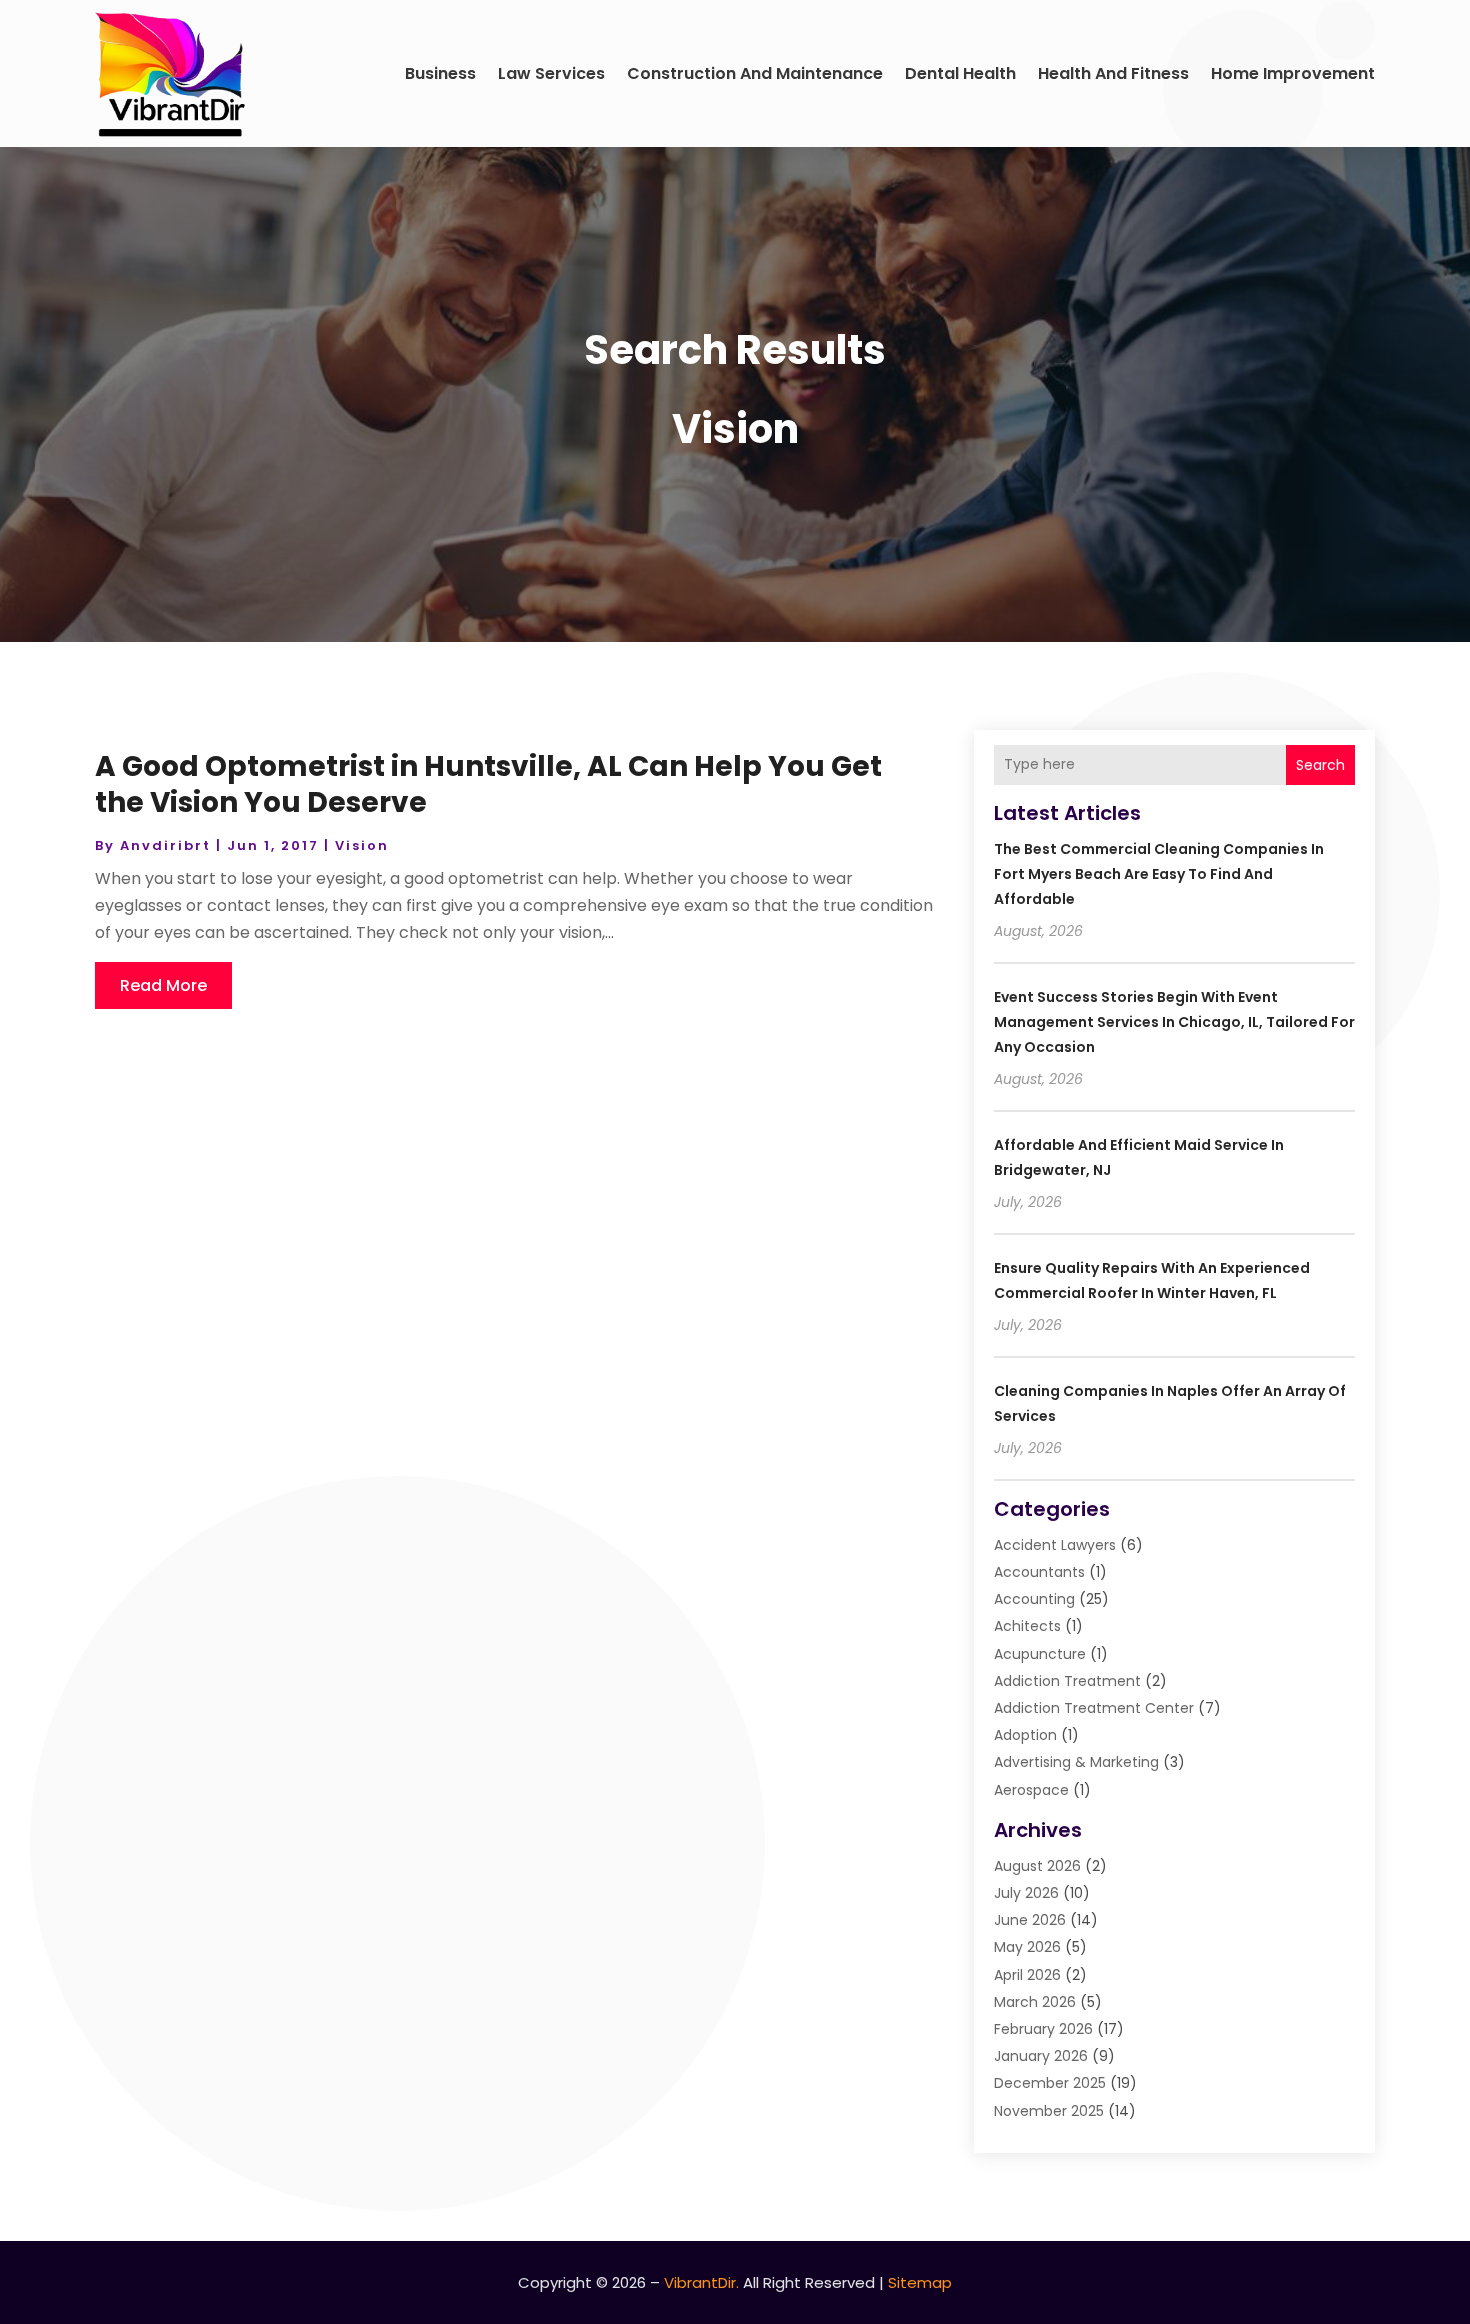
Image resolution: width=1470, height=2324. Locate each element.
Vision (362, 845)
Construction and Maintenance (755, 73)
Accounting (1034, 1599)
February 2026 (1043, 2029)
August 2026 (1037, 1866)
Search (1320, 765)
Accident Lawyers (1055, 1545)
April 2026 (1027, 1975)
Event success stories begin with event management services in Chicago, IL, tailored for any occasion (1174, 1022)
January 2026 (1041, 2056)
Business (440, 73)
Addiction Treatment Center (1094, 1708)
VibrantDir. (701, 2282)
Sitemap (920, 2282)
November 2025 (1049, 2111)
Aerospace (1031, 1790)
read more (163, 985)
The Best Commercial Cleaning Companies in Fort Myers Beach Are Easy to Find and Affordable (1159, 874)
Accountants (1039, 1572)
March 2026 (1035, 2002)
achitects (1027, 1626)
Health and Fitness (1113, 73)
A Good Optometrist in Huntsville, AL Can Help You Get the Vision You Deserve (488, 784)
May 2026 (1027, 1947)
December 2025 (1050, 2083)
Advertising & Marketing (1076, 1762)
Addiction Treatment (1067, 1681)
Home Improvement (1293, 73)
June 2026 (1030, 1920)
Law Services (551, 73)
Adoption (1025, 1735)
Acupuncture (1040, 1654)
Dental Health (960, 73)
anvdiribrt (165, 845)
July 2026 (1026, 1893)
